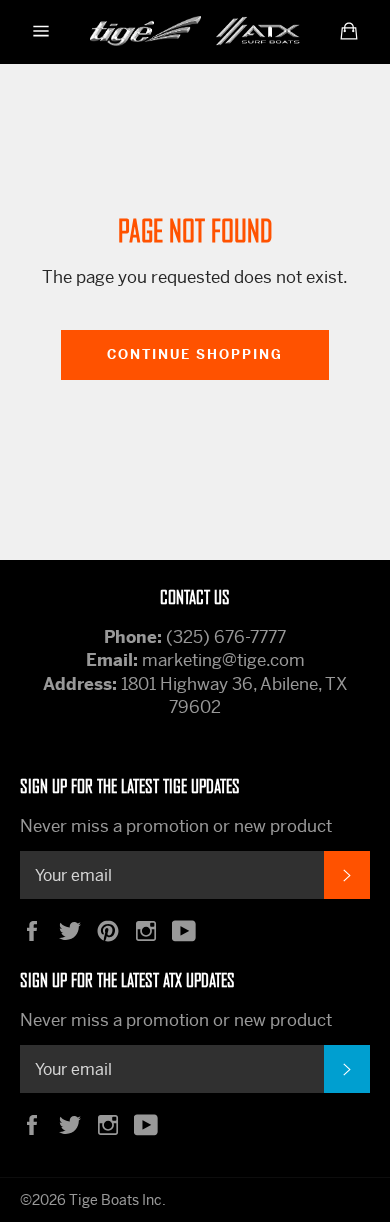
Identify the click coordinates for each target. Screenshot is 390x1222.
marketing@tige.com (223, 660)
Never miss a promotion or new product (176, 826)
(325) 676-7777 (226, 637)
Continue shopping (195, 354)
